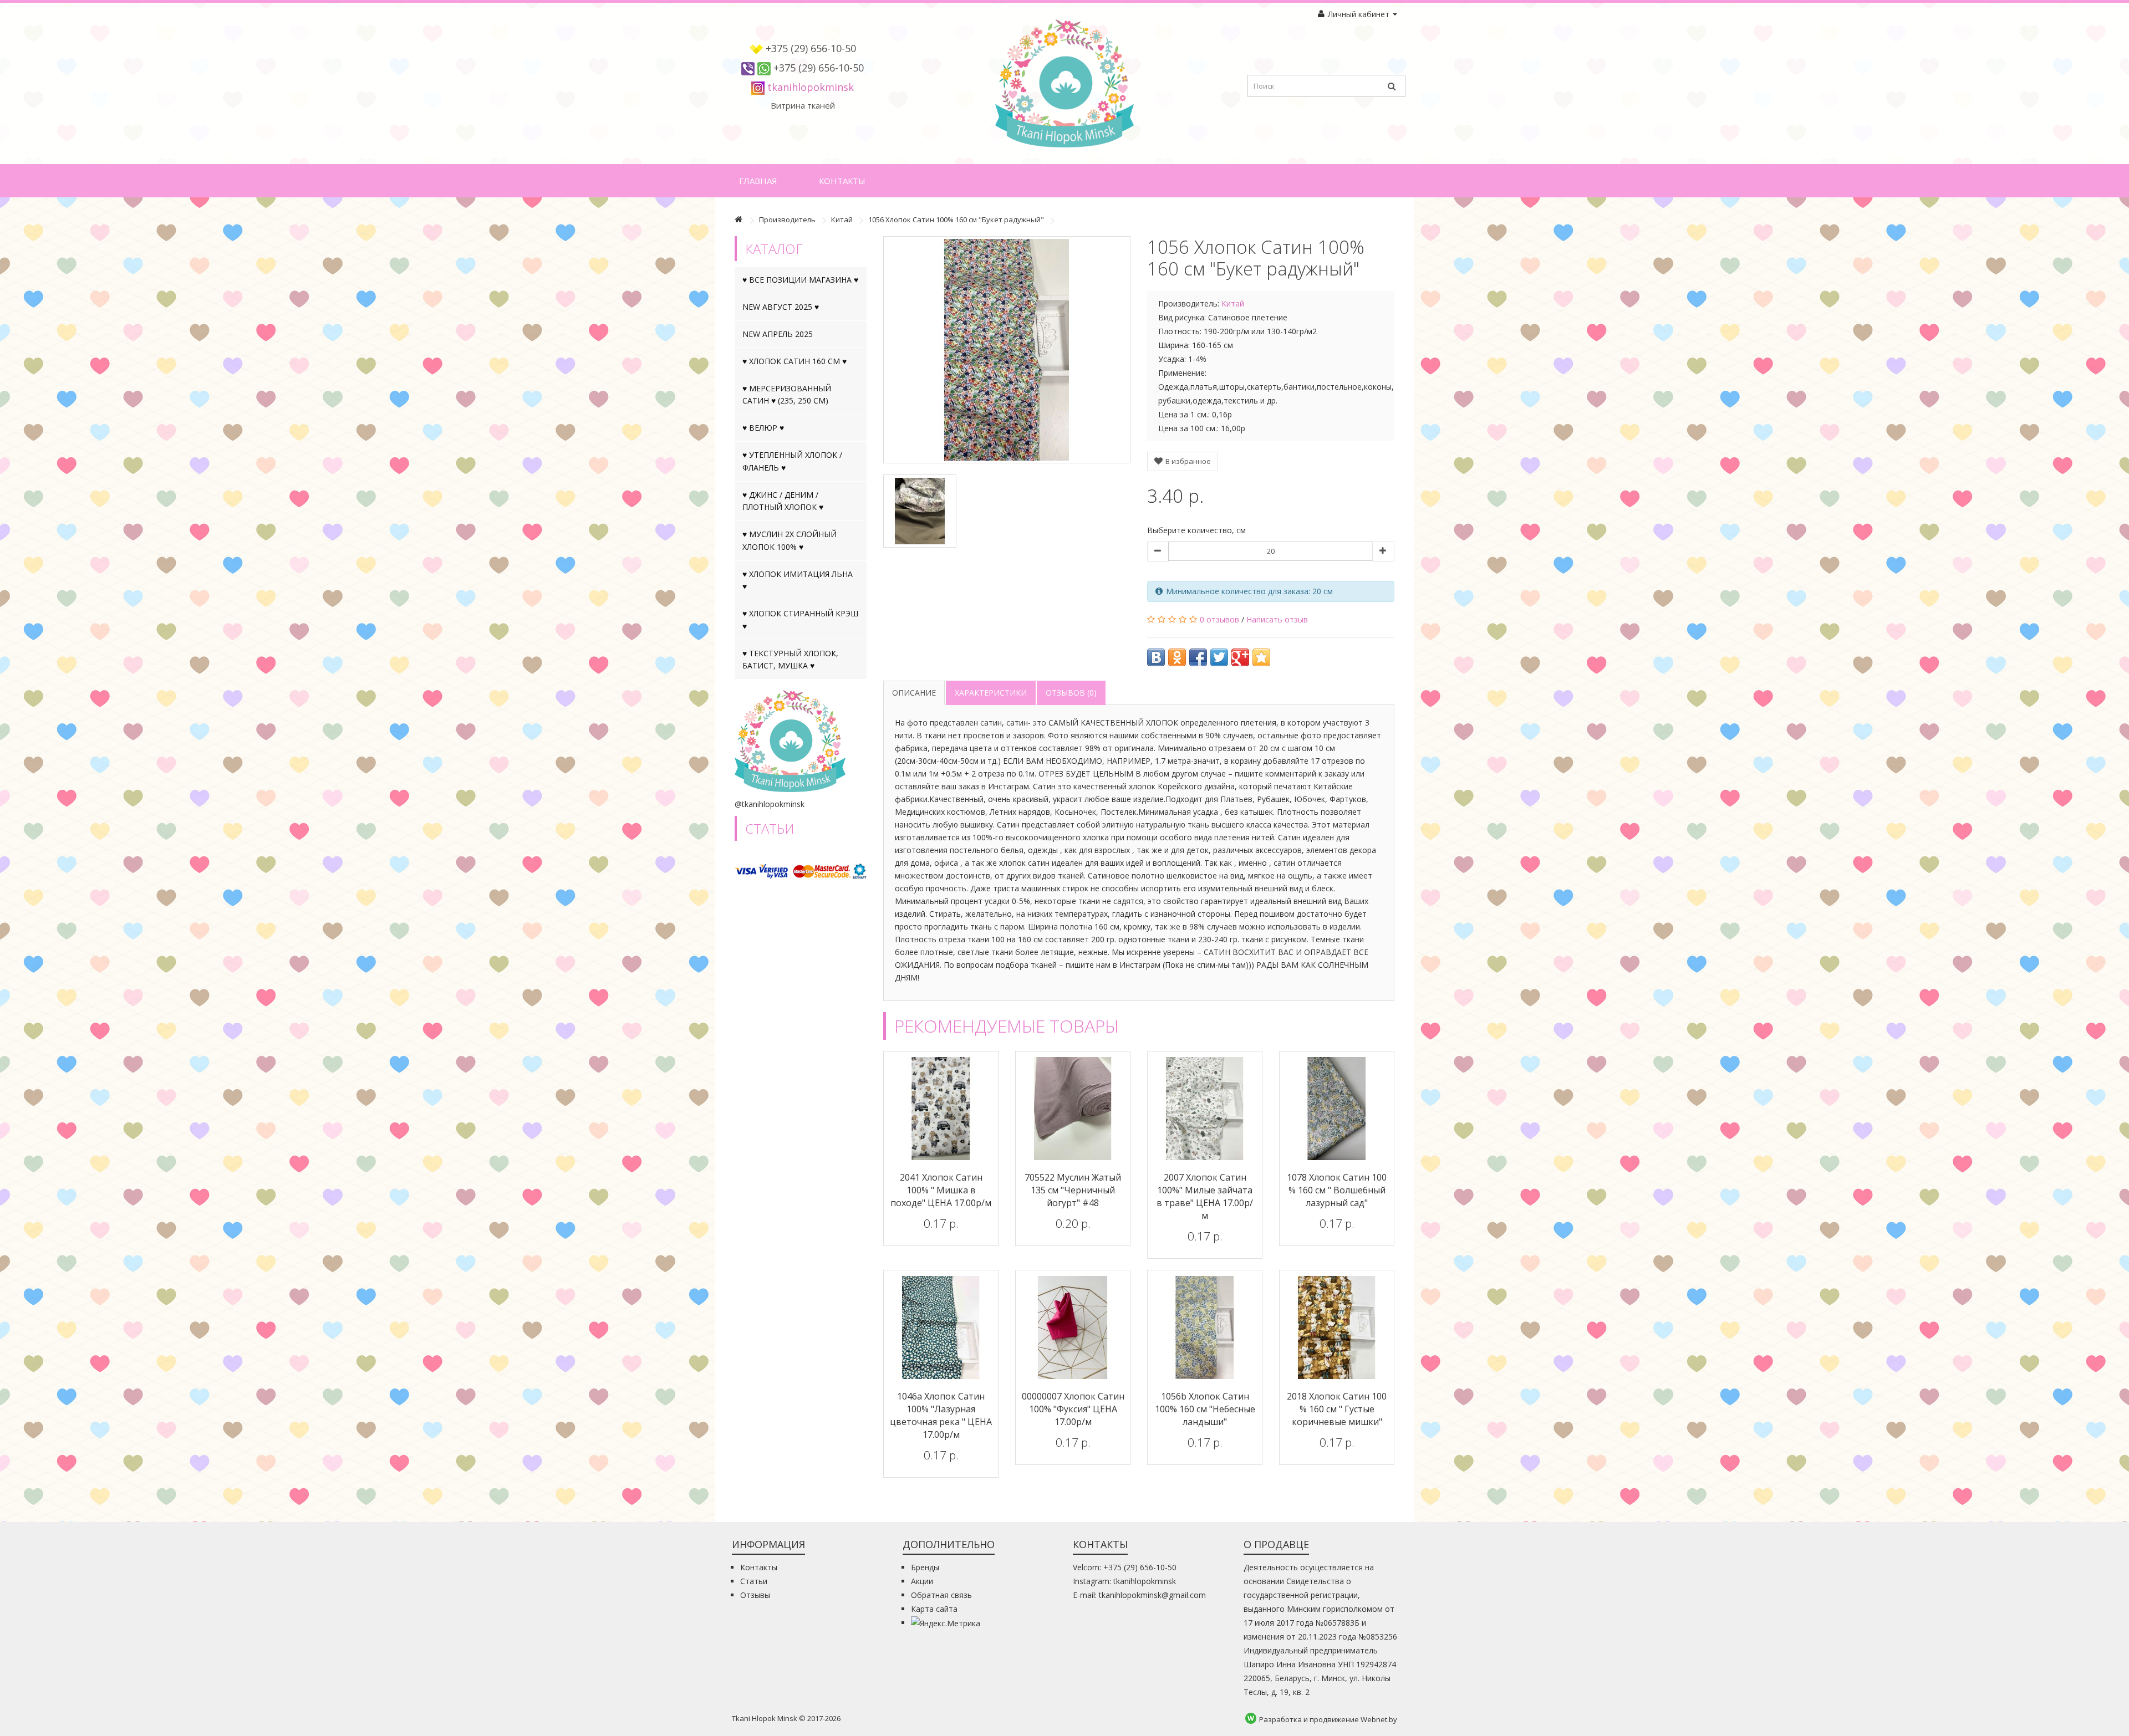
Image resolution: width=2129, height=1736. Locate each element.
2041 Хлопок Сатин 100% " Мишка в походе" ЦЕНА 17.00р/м (941, 1190)
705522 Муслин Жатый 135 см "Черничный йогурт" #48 (1073, 1190)
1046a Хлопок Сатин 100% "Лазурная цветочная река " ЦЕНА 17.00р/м (941, 1415)
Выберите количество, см (1196, 530)
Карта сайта (934, 1609)
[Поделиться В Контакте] (1156, 657)
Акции (922, 1581)
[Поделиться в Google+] (1240, 657)
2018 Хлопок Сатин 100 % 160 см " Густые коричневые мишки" (1337, 1409)
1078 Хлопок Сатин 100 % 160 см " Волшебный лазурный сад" (1337, 1190)
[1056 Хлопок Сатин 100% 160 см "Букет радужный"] (1007, 350)
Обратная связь (941, 1595)
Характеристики (991, 693)
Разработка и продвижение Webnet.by (1328, 1719)
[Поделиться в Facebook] (1198, 657)
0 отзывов (1219, 619)
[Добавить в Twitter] (1219, 657)
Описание (914, 693)
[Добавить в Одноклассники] (1177, 657)
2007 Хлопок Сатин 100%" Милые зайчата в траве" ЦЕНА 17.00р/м (1205, 1196)
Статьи (754, 1581)
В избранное (1187, 461)
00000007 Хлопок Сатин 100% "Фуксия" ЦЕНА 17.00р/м (1073, 1409)
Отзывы (755, 1595)
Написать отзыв (1277, 619)
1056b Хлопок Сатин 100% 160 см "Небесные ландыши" (1205, 1409)
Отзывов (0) (1071, 693)
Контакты (842, 181)
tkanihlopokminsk (811, 87)
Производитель (787, 219)
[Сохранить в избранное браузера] (1261, 657)
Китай (842, 219)
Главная (758, 181)
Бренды (925, 1567)
